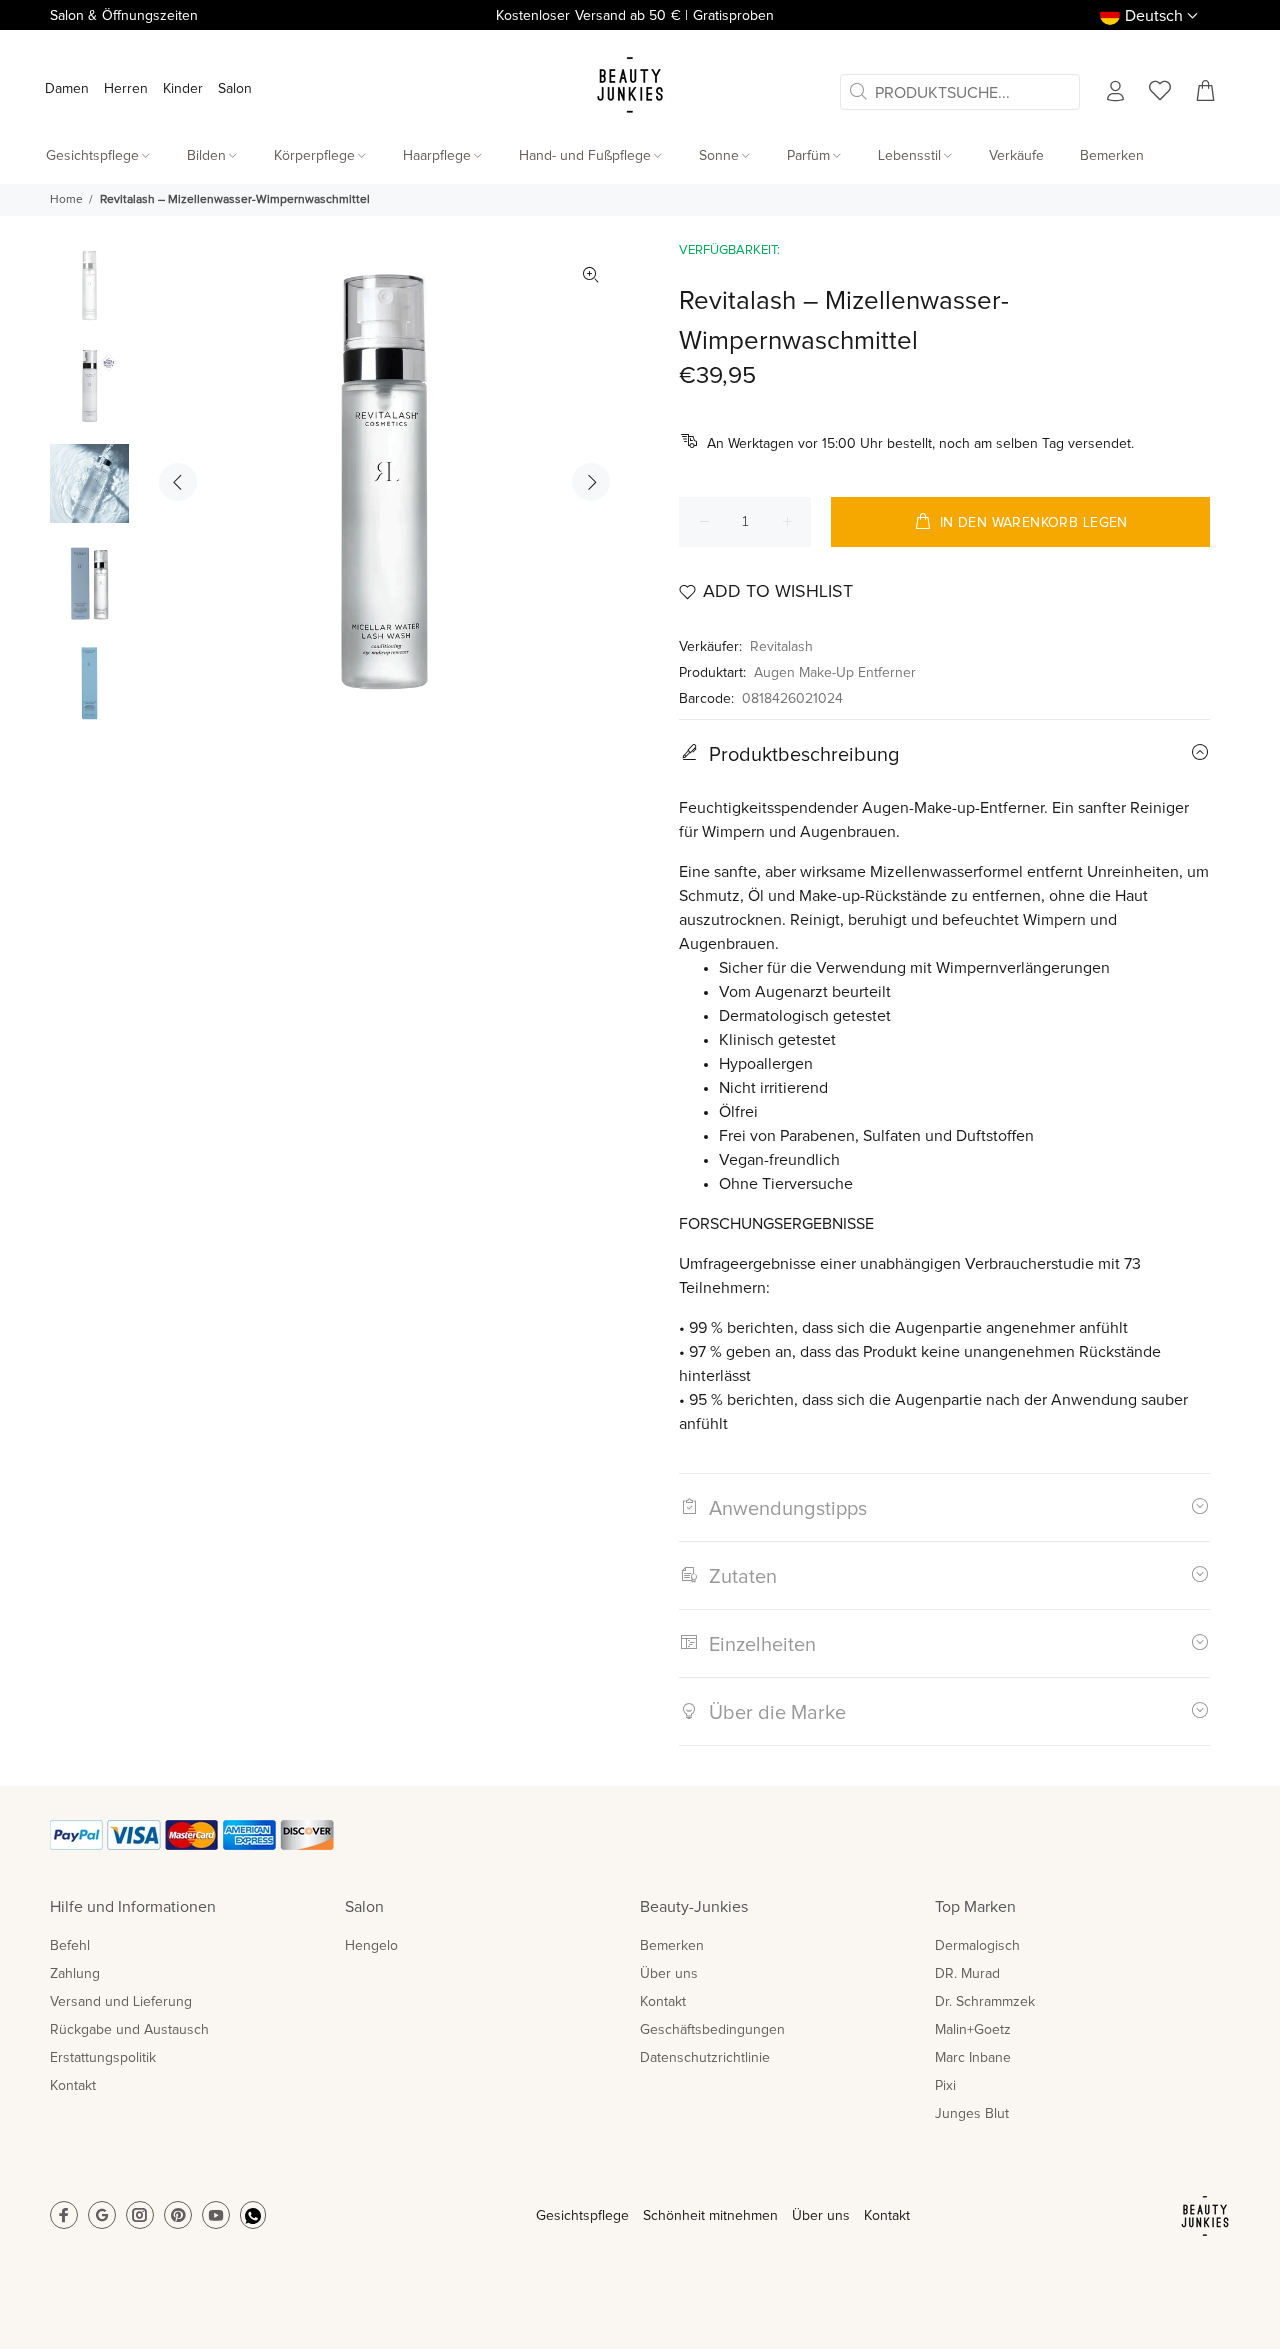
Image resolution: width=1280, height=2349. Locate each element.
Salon (235, 89)
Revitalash (781, 647)
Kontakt (73, 2086)
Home (66, 200)
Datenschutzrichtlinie (705, 2058)
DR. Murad (967, 1974)
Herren (126, 89)
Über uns (669, 1974)
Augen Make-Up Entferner (835, 673)
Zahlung (75, 1974)
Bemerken (672, 1946)
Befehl (70, 1946)
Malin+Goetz (973, 2030)
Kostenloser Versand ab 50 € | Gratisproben (634, 16)
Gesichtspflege (582, 2216)
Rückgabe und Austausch (129, 2030)
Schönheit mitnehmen (710, 2216)
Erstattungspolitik (103, 2058)
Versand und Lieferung (121, 2002)
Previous (178, 482)
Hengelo (371, 1946)
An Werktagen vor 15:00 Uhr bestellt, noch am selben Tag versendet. (920, 444)
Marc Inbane (973, 2058)
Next (591, 482)
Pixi (945, 2086)
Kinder (183, 89)
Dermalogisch (977, 1946)
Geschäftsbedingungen (712, 2030)
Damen (67, 89)
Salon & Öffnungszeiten (124, 16)
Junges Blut (972, 2114)
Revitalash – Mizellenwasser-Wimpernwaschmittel (235, 200)
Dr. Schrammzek (985, 2002)
